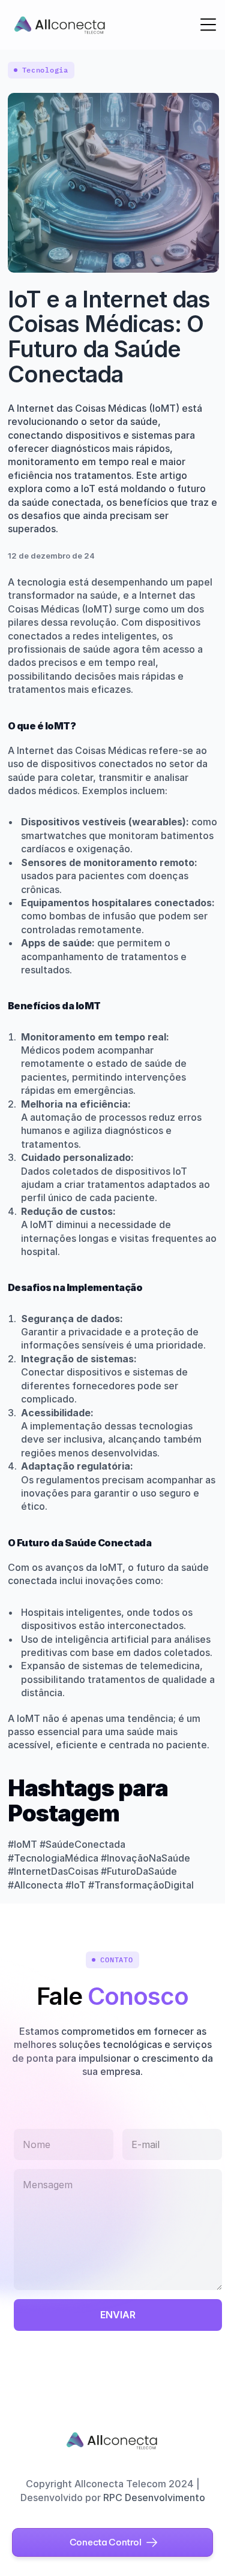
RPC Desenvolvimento (154, 2497)
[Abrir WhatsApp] (195, 2546)
